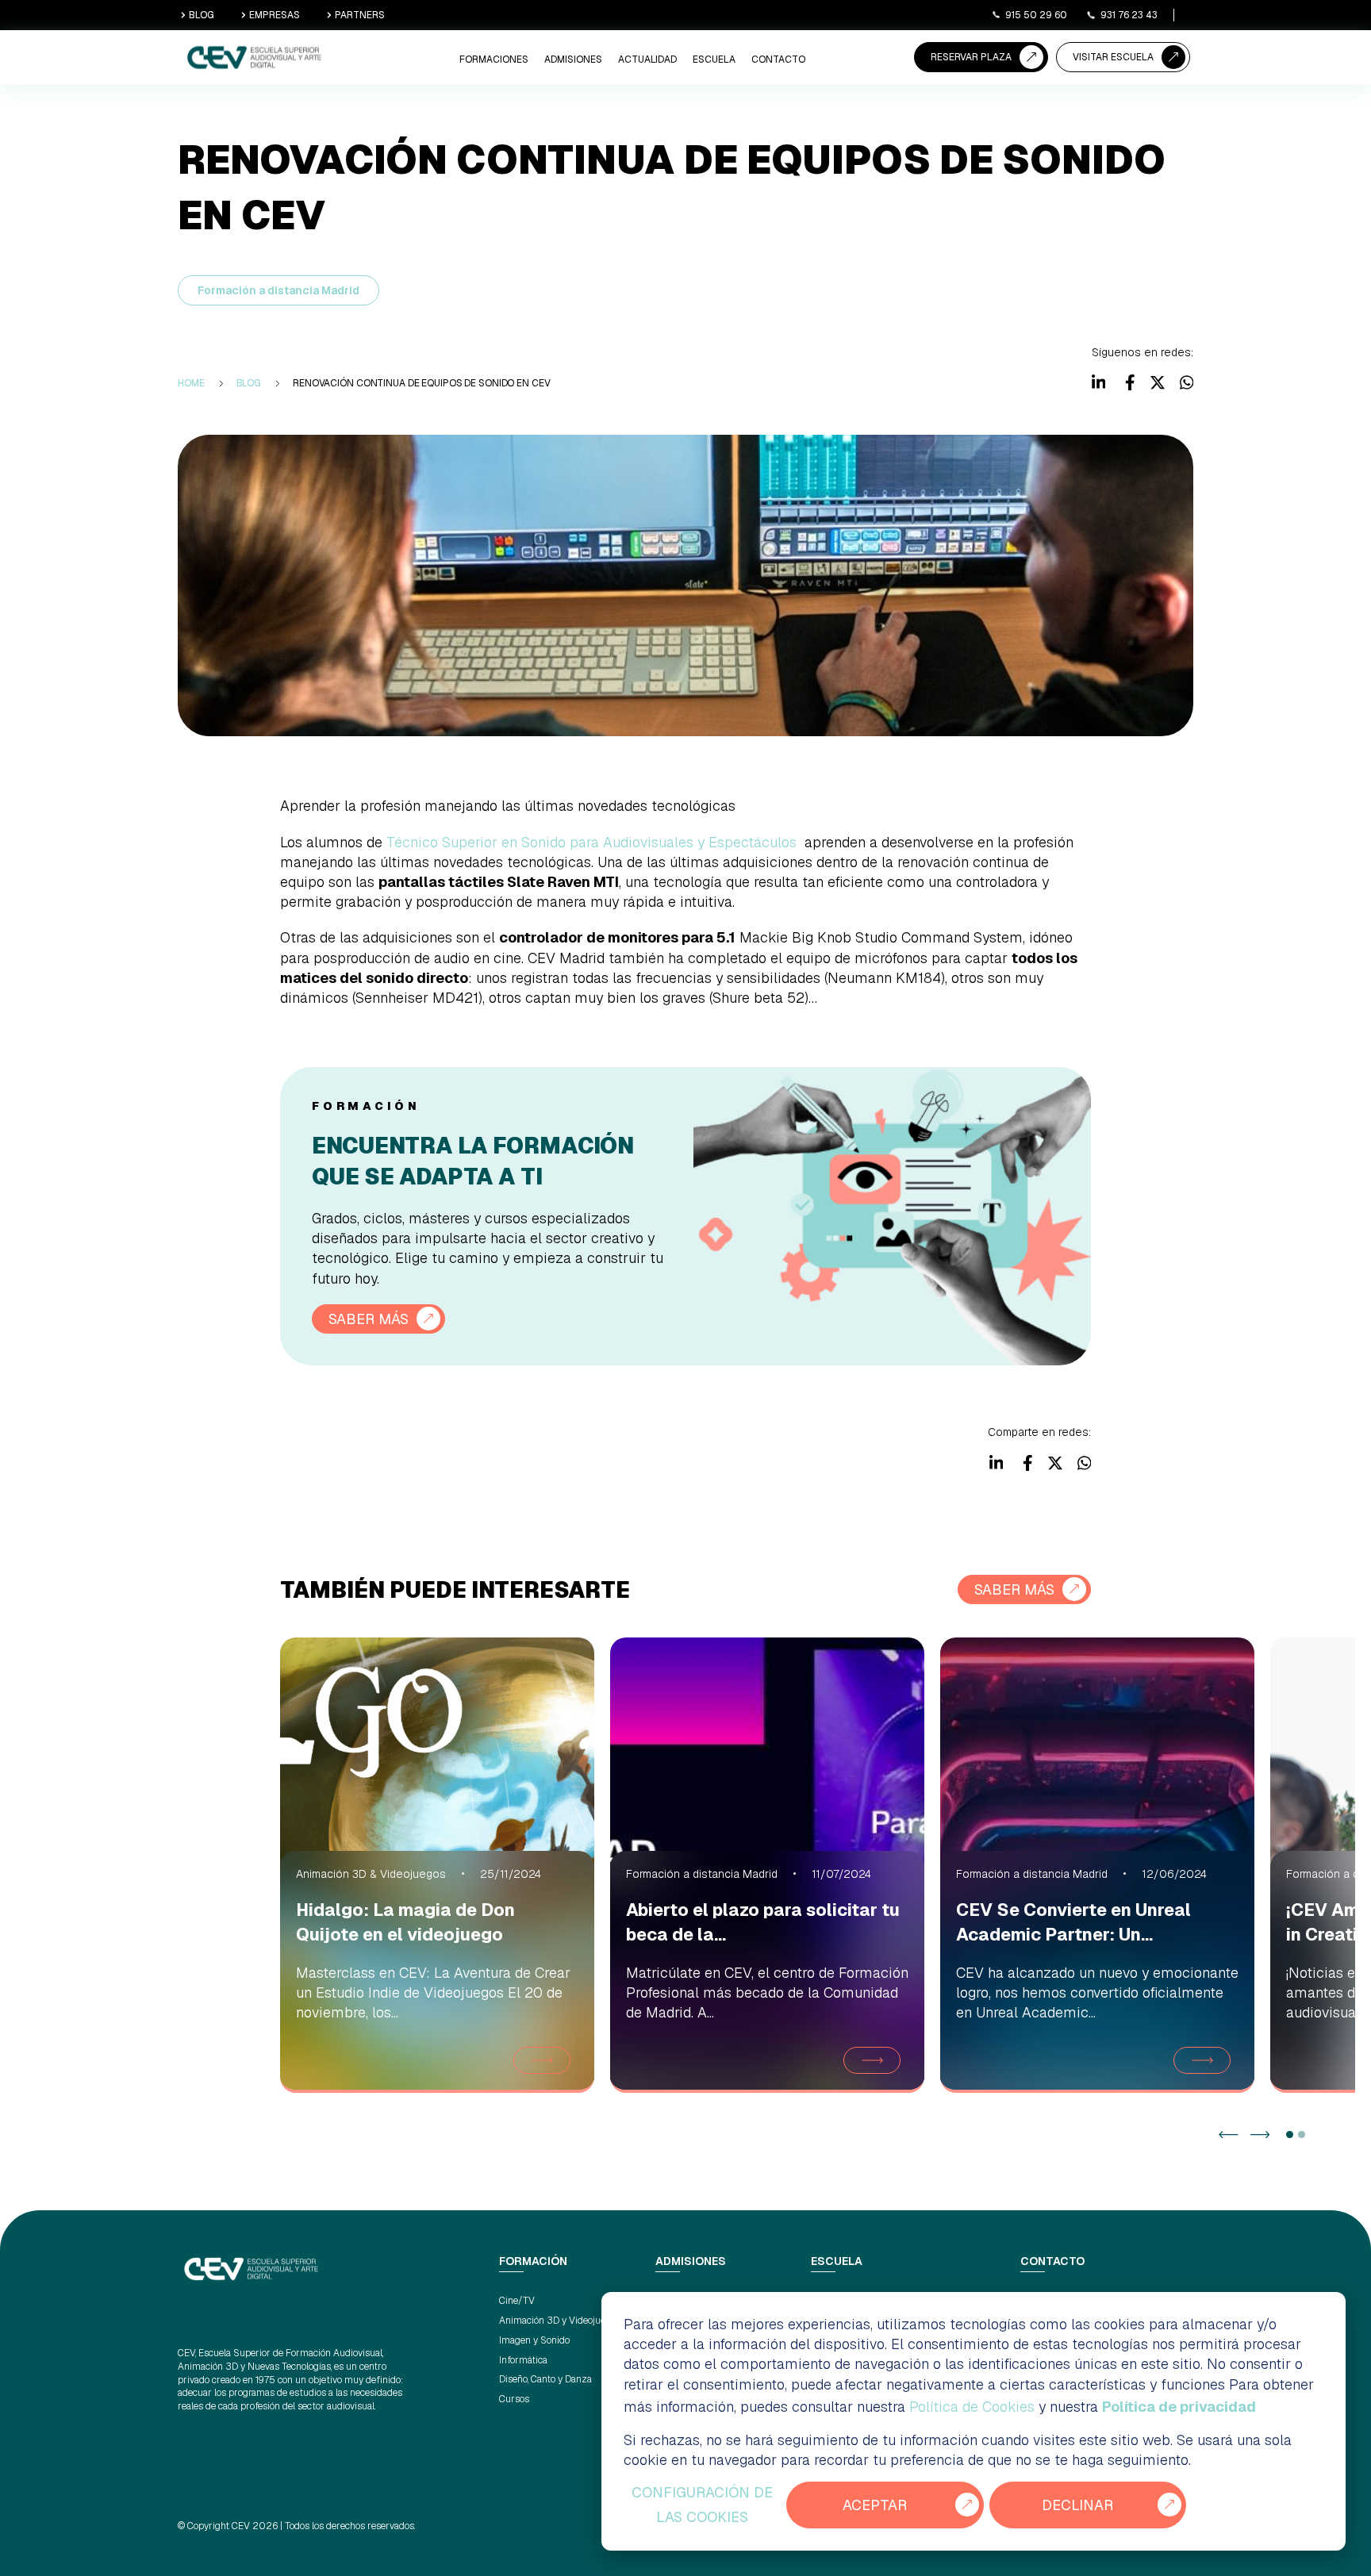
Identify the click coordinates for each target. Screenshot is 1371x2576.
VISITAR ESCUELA (1113, 57)
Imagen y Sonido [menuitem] (534, 2340)
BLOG (202, 15)
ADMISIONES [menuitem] (573, 60)
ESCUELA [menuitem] (714, 60)
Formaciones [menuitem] (494, 60)
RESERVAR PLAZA (971, 57)
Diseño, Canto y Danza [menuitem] (545, 2379)
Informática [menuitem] (523, 2360)
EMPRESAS (275, 15)
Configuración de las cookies (702, 2505)
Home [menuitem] (191, 383)
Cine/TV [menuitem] (517, 2301)
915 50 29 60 (1036, 15)
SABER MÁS (369, 1319)
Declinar (1077, 2505)
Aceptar (875, 2505)
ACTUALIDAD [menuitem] (647, 60)
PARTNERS (360, 15)
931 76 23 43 (1129, 15)
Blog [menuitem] (249, 383)
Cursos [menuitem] (514, 2399)
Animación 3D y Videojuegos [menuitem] (560, 2321)
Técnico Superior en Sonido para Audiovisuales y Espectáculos (591, 842)
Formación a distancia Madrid (278, 290)
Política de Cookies (972, 2407)
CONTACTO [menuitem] (778, 60)
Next (1260, 2135)
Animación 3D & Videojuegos (371, 1874)
